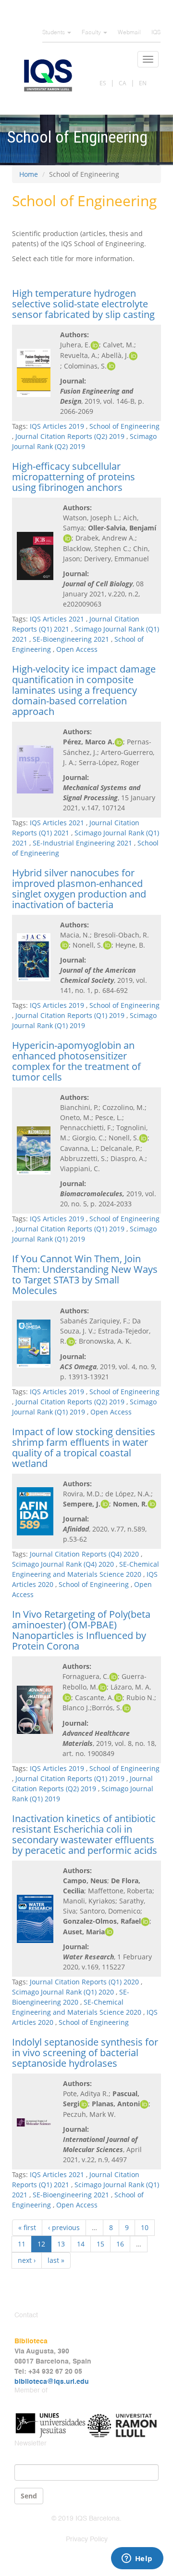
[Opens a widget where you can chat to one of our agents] (137, 2559)
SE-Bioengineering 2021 (71, 639)
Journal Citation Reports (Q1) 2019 (70, 1015)
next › (27, 2260)
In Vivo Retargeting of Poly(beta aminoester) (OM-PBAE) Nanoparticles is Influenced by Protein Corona (81, 1630)
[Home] (48, 75)
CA (123, 83)
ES (103, 83)
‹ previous (64, 2227)
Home (29, 174)
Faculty (92, 33)
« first (27, 2227)
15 (100, 2244)
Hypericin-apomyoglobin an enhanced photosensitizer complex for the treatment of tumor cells (76, 1061)
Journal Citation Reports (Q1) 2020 (84, 1982)
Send (29, 2496)
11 (22, 2244)
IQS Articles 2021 (57, 619)
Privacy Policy (87, 2539)
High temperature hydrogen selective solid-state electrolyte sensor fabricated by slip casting (83, 304)
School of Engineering (124, 426)
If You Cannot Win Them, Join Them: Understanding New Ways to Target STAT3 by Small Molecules (85, 1275)
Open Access (77, 649)
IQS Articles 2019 (57, 426)
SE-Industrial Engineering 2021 (82, 843)
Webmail (129, 33)
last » (56, 2260)
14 (81, 2244)
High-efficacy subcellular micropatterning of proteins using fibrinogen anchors (74, 477)
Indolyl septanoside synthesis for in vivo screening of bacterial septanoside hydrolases (85, 2053)
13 (61, 2244)
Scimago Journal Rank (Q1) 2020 (63, 1992)
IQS (156, 33)
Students (54, 33)
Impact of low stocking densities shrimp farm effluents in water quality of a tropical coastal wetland (84, 1447)
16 (120, 2244)
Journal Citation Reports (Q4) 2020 (84, 1554)
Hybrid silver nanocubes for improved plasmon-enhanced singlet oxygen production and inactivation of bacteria (79, 889)
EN (143, 83)
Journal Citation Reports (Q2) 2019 (70, 436)
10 (145, 2227)
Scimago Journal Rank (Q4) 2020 (63, 1564)
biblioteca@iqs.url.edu (52, 2382)
